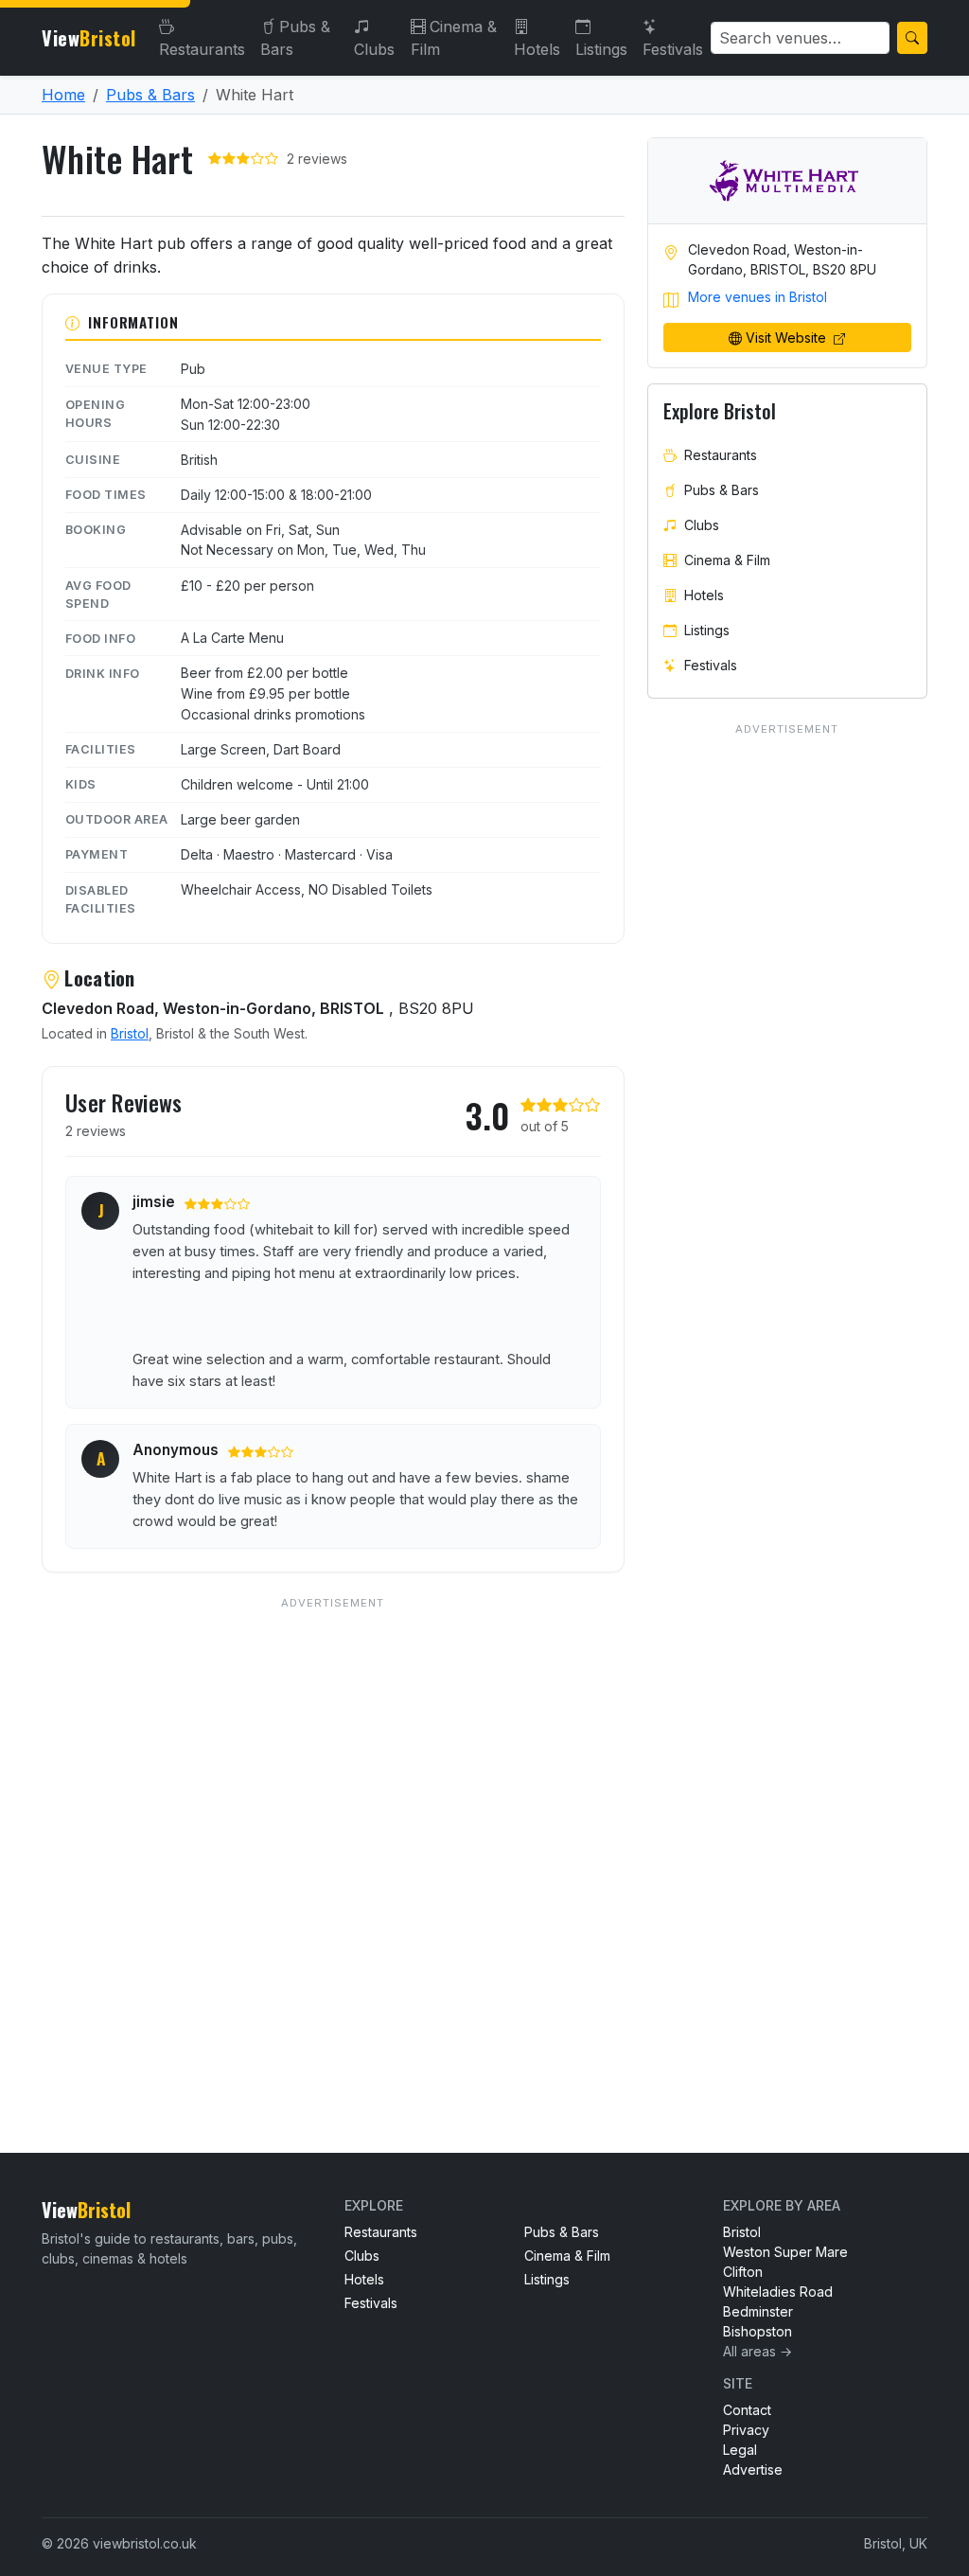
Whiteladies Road (778, 2292)
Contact (747, 2410)
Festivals (673, 49)
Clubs (374, 49)
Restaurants (202, 49)
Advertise (753, 2469)
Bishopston (758, 2331)
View (89, 38)
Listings (601, 49)
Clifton (743, 2272)
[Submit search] (912, 38)
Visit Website (788, 338)
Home (63, 95)
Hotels (537, 49)
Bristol (130, 1033)
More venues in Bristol (758, 297)
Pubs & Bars (295, 38)
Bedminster (758, 2311)
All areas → (758, 2351)
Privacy (746, 2430)
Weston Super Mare (785, 2252)
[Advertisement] (333, 1836)
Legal (740, 2450)
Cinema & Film (454, 38)
